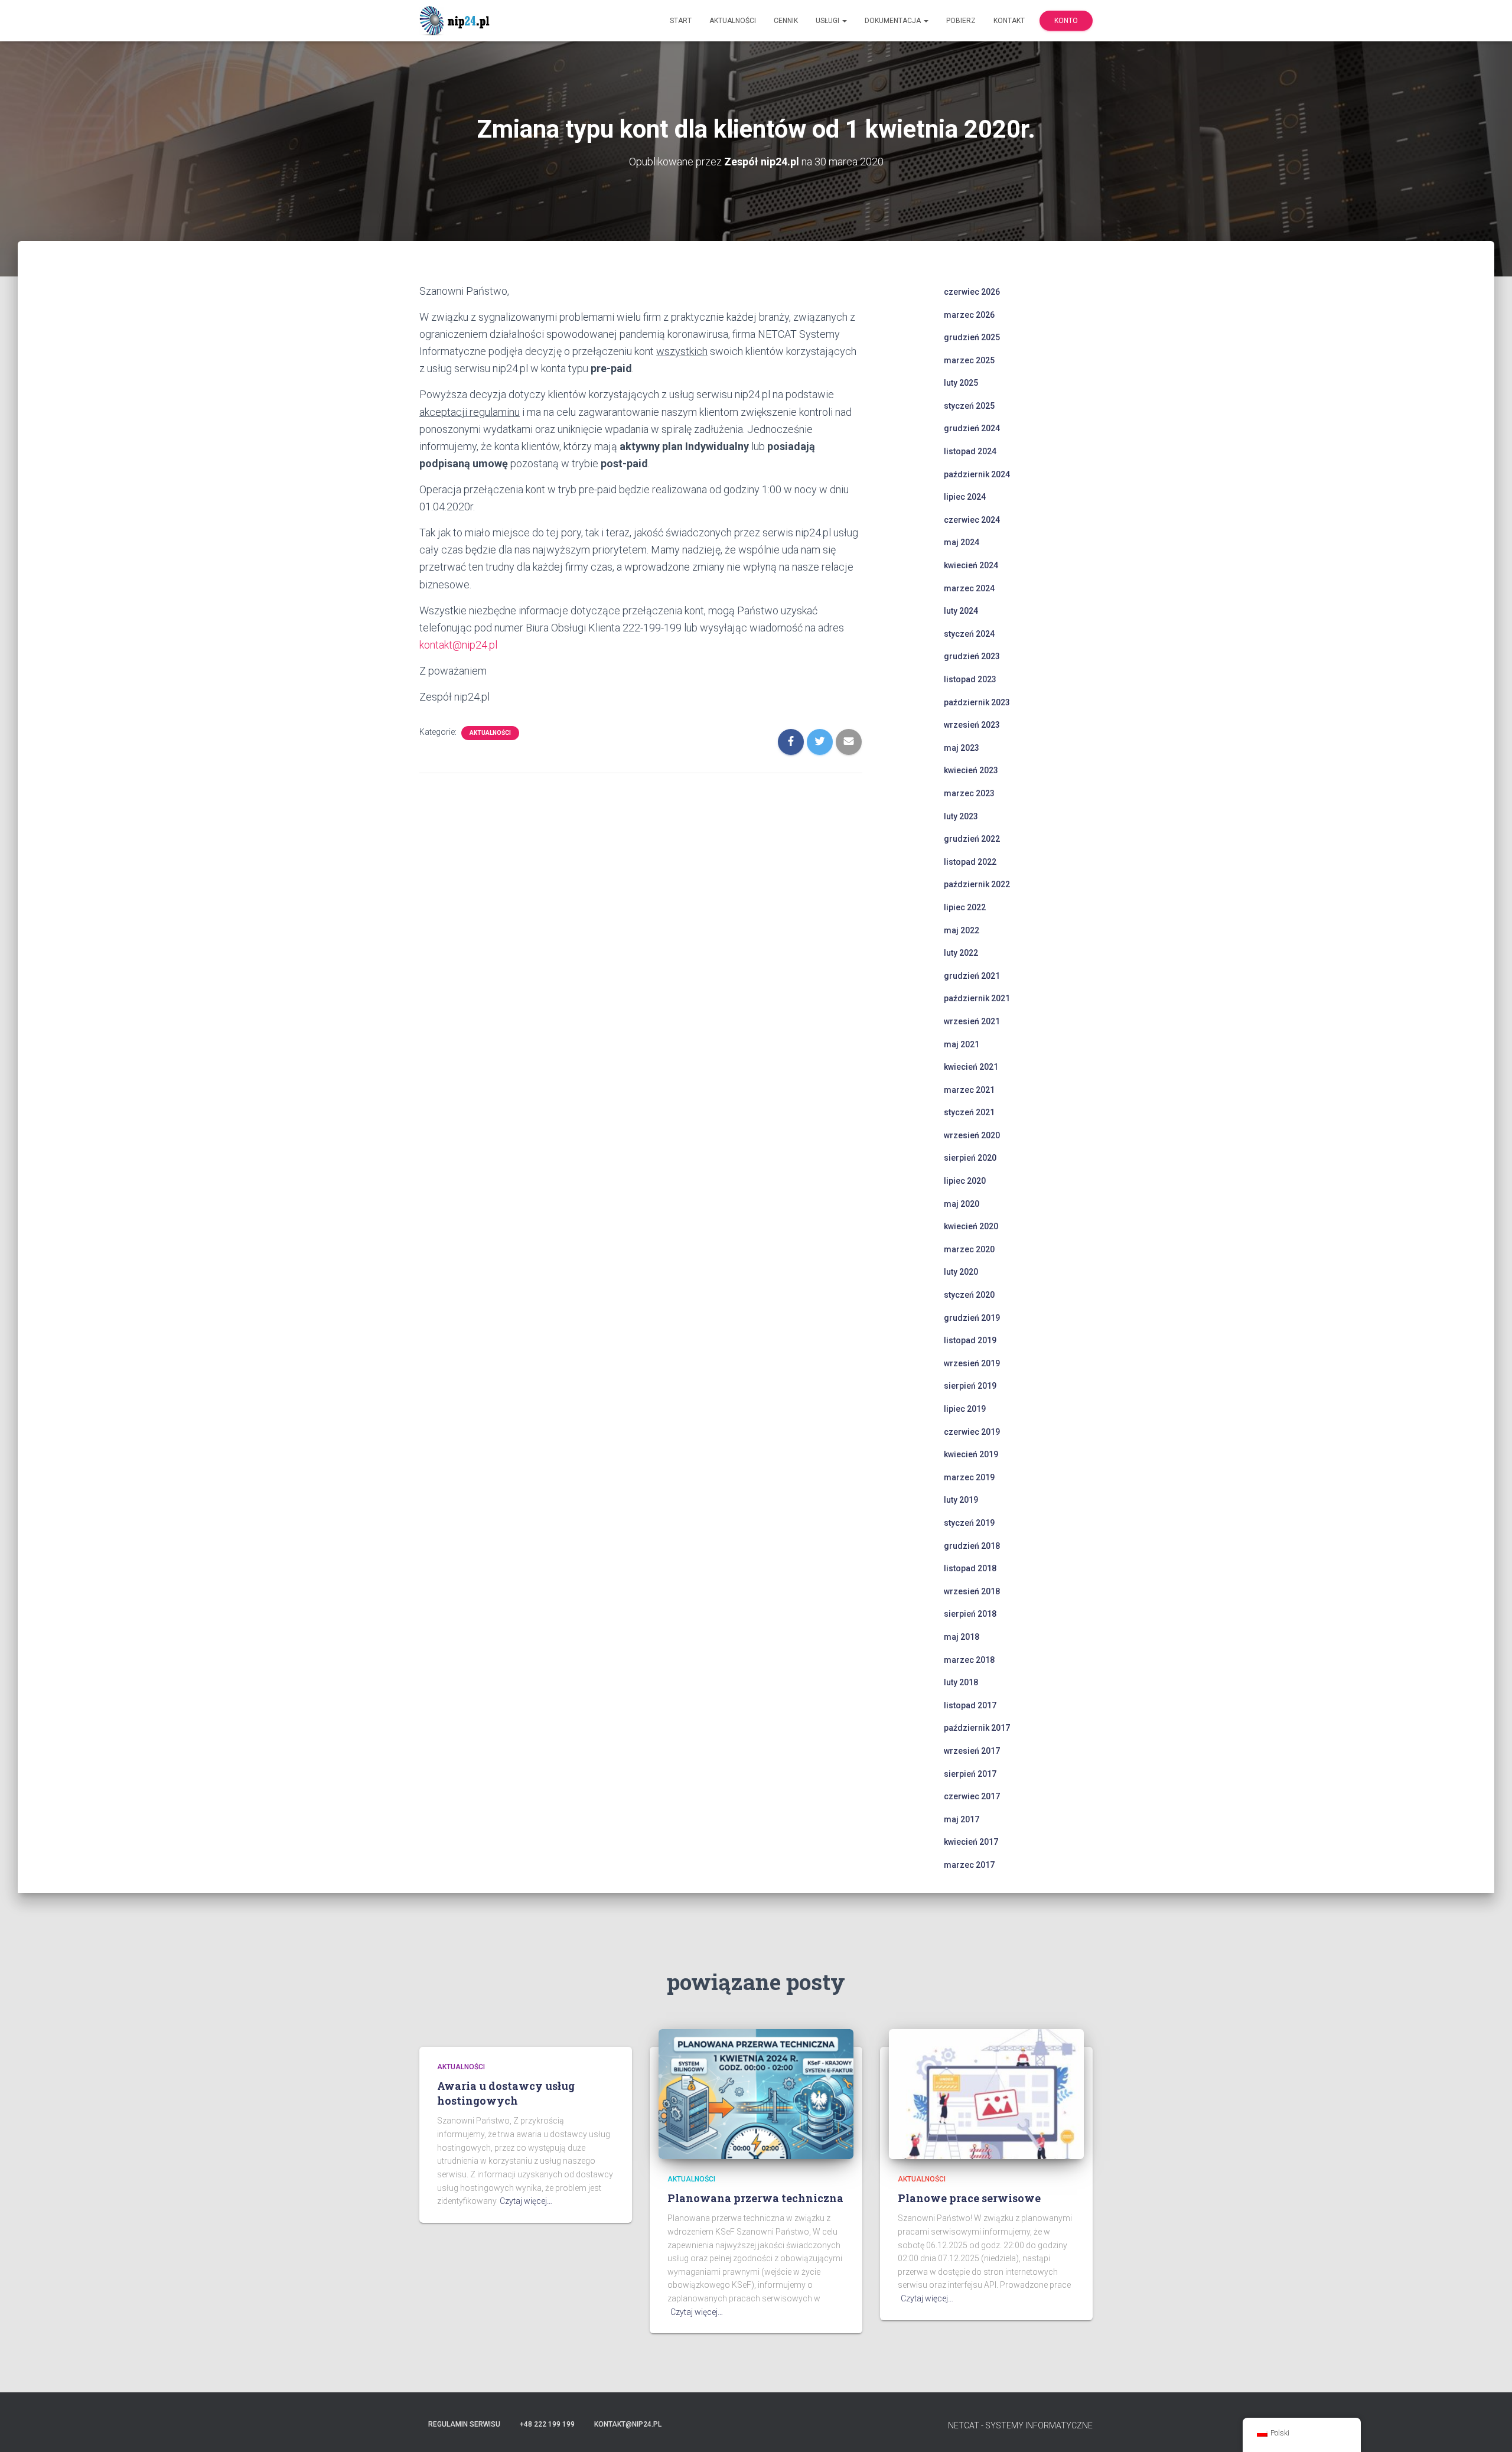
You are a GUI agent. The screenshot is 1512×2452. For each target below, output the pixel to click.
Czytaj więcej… (526, 2201)
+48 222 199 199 (547, 2424)
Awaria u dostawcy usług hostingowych (506, 2093)
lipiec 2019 (965, 1409)
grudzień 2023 (972, 656)
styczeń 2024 (969, 634)
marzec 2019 (969, 1477)
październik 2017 (977, 1728)
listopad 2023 (970, 679)
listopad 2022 (970, 862)
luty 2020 (961, 1272)
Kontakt (1009, 21)
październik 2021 (977, 998)
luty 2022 (961, 953)
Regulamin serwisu (464, 2424)
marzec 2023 (969, 793)
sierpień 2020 (970, 1158)
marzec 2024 (969, 588)
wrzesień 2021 (972, 1021)
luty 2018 (961, 1682)
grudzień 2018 (972, 1546)
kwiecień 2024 (971, 565)
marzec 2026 (969, 315)
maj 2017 (962, 1819)
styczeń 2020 (969, 1295)
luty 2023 (961, 816)
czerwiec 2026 (972, 292)
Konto (1066, 21)
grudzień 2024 (972, 428)
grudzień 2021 (972, 976)
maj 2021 (962, 1044)
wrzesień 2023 (972, 725)
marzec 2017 (969, 1865)
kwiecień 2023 (971, 770)
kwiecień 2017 (971, 1842)
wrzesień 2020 (972, 1135)
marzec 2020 (969, 1249)
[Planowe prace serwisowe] (986, 2093)
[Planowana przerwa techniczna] (756, 2093)
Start (681, 21)
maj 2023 (962, 748)
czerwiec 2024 (972, 520)
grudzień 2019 (972, 1318)
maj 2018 (962, 1637)
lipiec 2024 (965, 497)
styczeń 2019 (969, 1523)
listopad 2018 (970, 1568)
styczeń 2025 (969, 406)
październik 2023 (977, 702)
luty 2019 (961, 1500)
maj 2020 (962, 1204)
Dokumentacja (894, 21)
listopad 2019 (970, 1340)
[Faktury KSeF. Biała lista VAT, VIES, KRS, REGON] (456, 21)
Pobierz (961, 21)
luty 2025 (961, 383)
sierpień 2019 (970, 1386)
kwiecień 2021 (971, 1067)
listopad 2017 (970, 1705)
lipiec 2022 (965, 907)
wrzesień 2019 (972, 1363)
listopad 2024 (970, 451)
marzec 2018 (969, 1660)
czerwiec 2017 (972, 1796)
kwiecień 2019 (971, 1454)
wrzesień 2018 (972, 1591)
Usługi (828, 21)
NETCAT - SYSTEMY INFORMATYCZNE (1020, 2425)
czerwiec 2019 (972, 1432)
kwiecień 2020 (971, 1226)
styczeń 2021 (969, 1112)
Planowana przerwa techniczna (755, 2198)
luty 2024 (961, 611)
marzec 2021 (969, 1090)
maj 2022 (962, 930)
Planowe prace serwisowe (969, 2198)
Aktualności (733, 21)
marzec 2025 (969, 360)
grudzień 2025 (972, 337)
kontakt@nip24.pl (458, 645)
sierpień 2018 (970, 1614)
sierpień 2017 (970, 1774)
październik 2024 (977, 474)
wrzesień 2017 (972, 1751)
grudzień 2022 (972, 839)
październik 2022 (977, 884)
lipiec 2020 (965, 1181)
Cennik (786, 21)
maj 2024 (962, 542)
